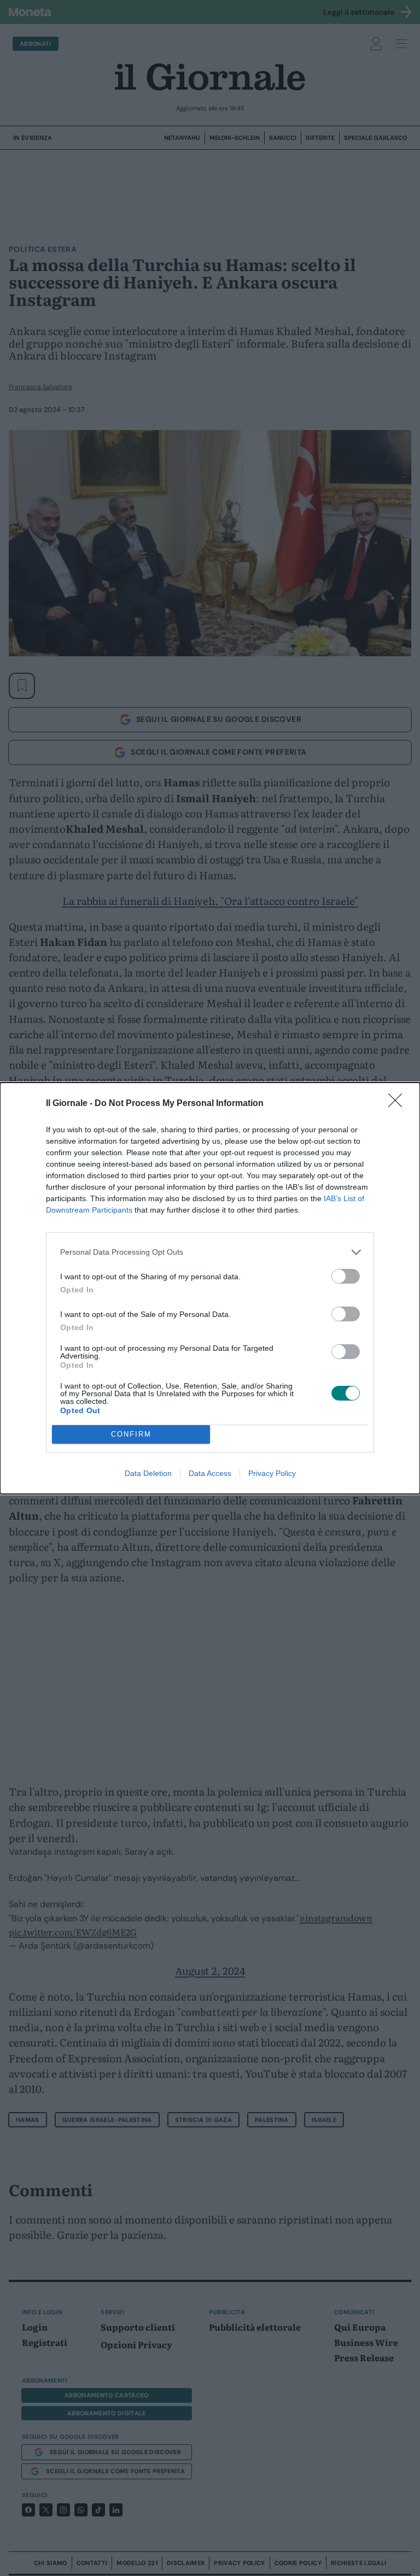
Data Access (210, 1473)
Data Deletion (148, 1473)
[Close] (399, 1104)
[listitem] (210, 1252)
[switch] (346, 1276)
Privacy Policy (272, 1473)
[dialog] (210, 1288)
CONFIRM (131, 1434)
